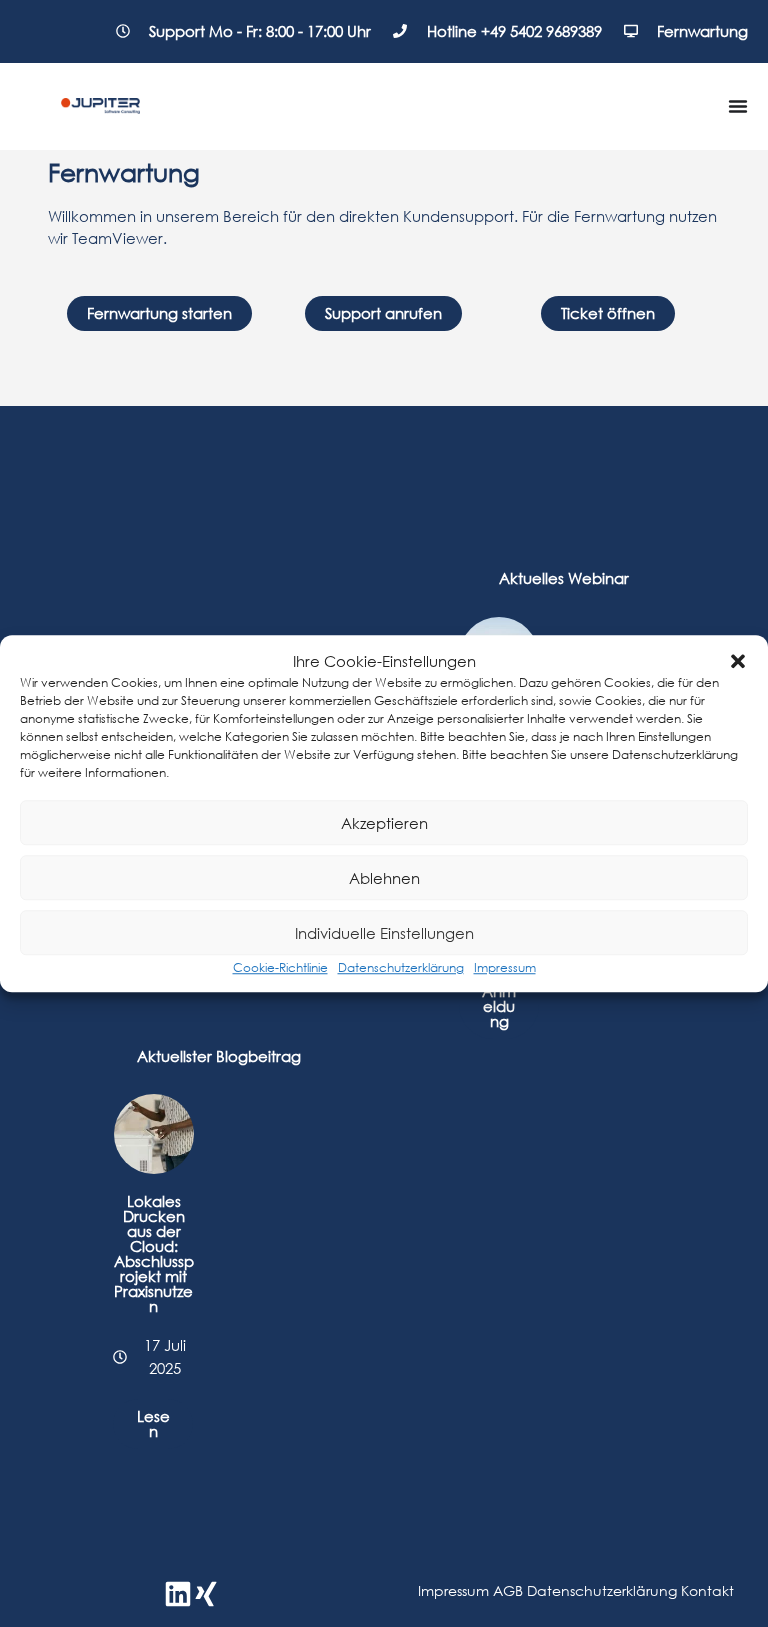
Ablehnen (384, 878)
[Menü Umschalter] (738, 106)
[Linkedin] (178, 1594)
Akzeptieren (384, 823)
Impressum (505, 967)
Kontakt (707, 1590)
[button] (738, 661)
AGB (508, 1590)
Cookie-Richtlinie (280, 967)
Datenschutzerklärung (401, 967)
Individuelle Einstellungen (384, 933)
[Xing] (206, 1594)
